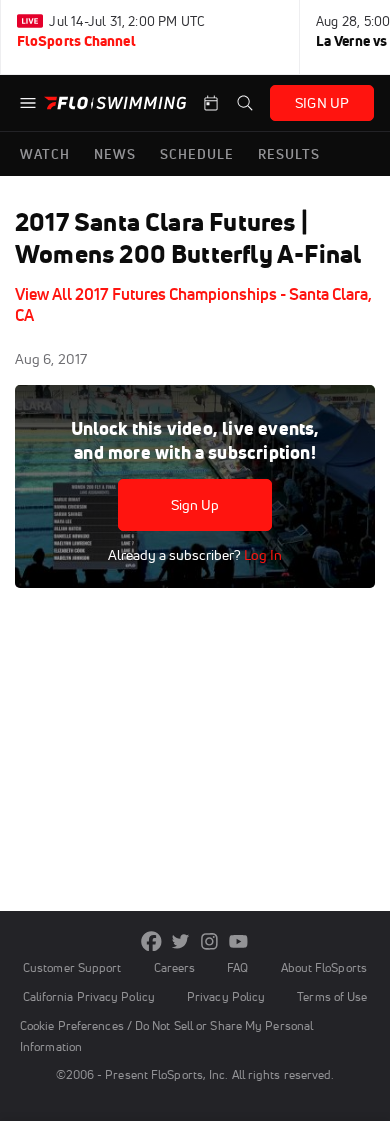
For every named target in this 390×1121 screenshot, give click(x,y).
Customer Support (72, 967)
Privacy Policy (226, 996)
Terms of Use (332, 996)
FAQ (237, 967)
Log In (261, 555)
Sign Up (195, 505)
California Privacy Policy (89, 996)
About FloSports (324, 967)
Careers (175, 967)
